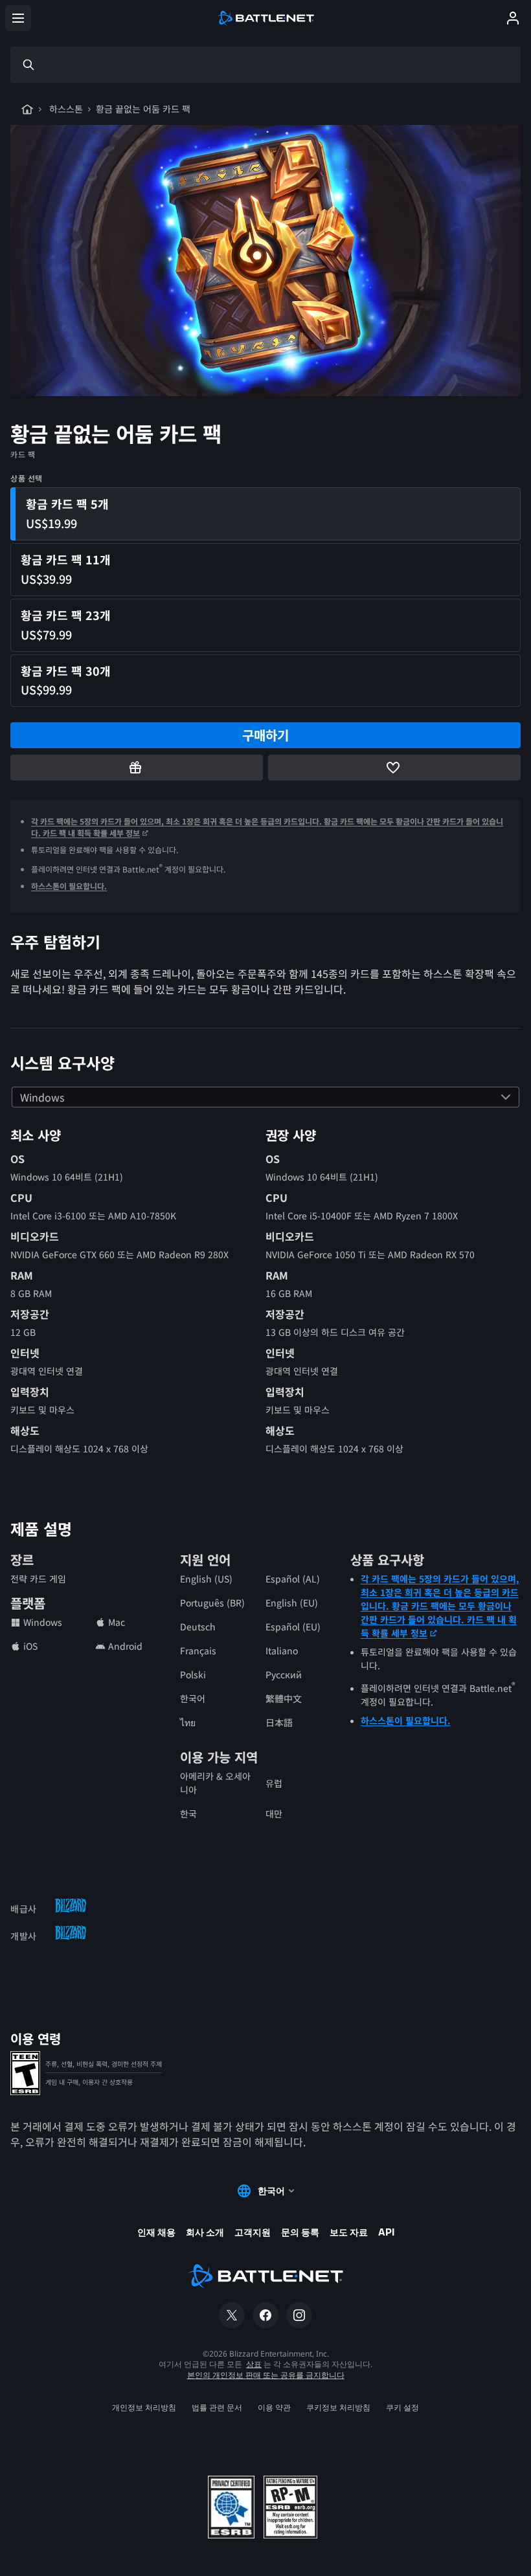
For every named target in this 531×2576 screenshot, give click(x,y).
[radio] (265, 514)
